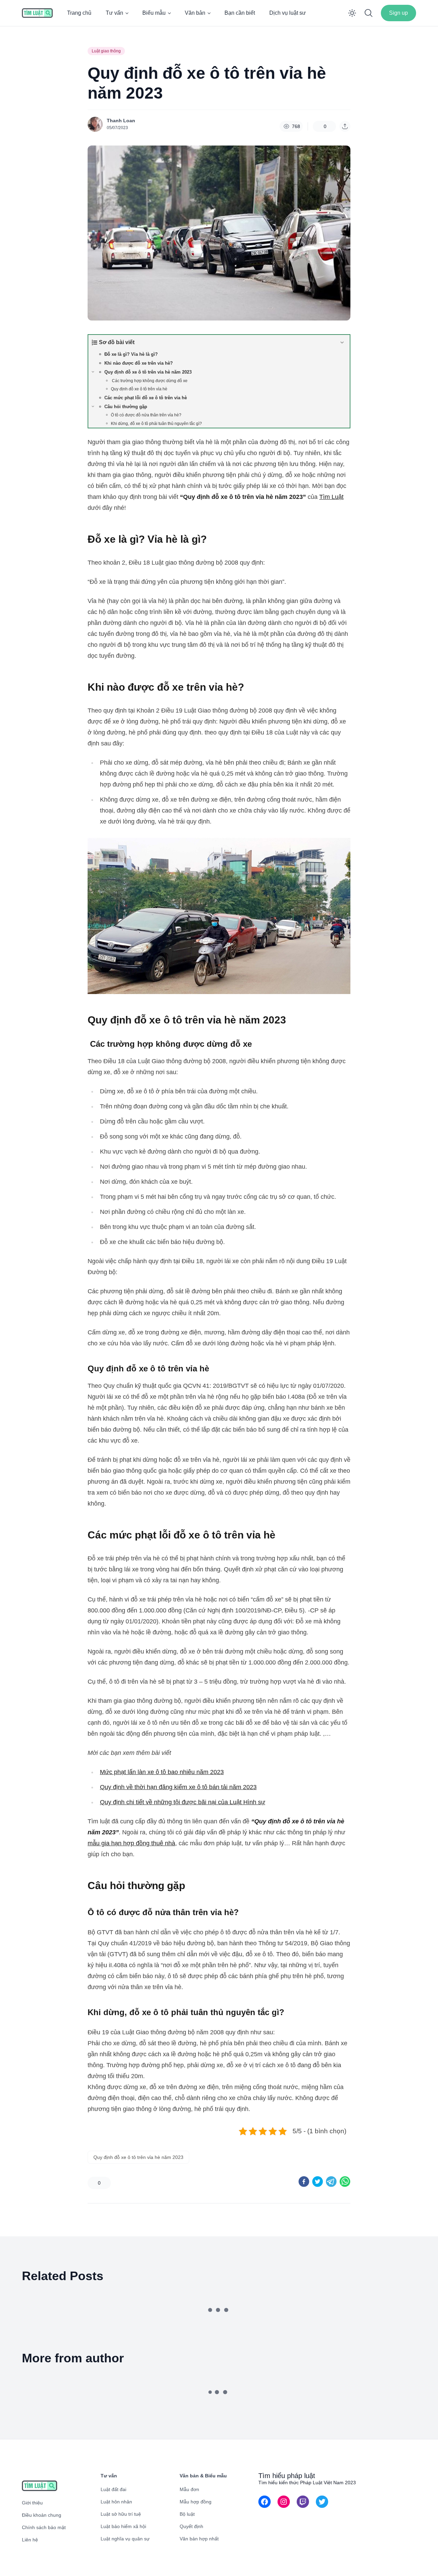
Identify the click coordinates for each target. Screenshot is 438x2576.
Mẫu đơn (189, 2489)
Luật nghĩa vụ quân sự (125, 2539)
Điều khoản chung (42, 2515)
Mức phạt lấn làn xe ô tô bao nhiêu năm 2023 (162, 1772)
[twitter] (318, 2182)
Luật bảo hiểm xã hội (123, 2526)
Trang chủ (79, 13)
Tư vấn (114, 13)
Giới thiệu (32, 2503)
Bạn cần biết (240, 13)
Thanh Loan (121, 121)
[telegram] (331, 2182)
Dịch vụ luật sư (288, 13)
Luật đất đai (113, 2489)
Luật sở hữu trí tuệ (121, 2514)
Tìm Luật (331, 497)
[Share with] (345, 126)
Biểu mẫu (154, 13)
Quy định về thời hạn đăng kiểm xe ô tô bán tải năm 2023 (178, 1787)
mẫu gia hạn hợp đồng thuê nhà (131, 1843)
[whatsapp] (345, 2182)
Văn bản (195, 13)
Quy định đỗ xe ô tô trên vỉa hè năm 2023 (138, 2157)
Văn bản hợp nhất (199, 2539)
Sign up (398, 13)
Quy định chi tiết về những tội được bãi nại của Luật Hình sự (183, 1802)
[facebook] (304, 2182)
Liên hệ (30, 2540)
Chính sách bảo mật (44, 2527)
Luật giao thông (106, 51)
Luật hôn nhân (116, 2502)
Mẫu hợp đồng (196, 2502)
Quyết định (191, 2526)
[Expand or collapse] (342, 342)
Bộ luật (187, 2514)
